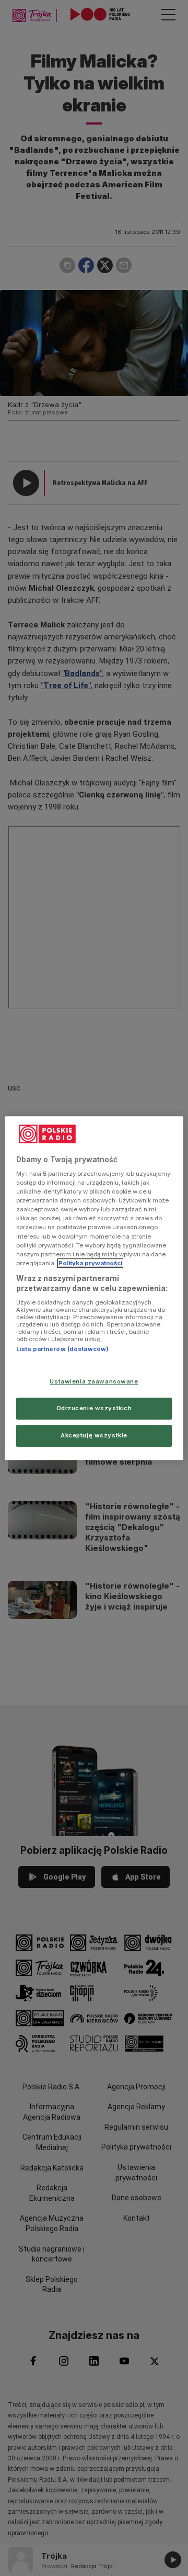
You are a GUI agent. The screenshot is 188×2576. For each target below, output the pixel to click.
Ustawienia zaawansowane (94, 1382)
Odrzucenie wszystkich (94, 1408)
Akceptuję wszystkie (94, 1435)
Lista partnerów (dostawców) (62, 1349)
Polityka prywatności (90, 1263)
